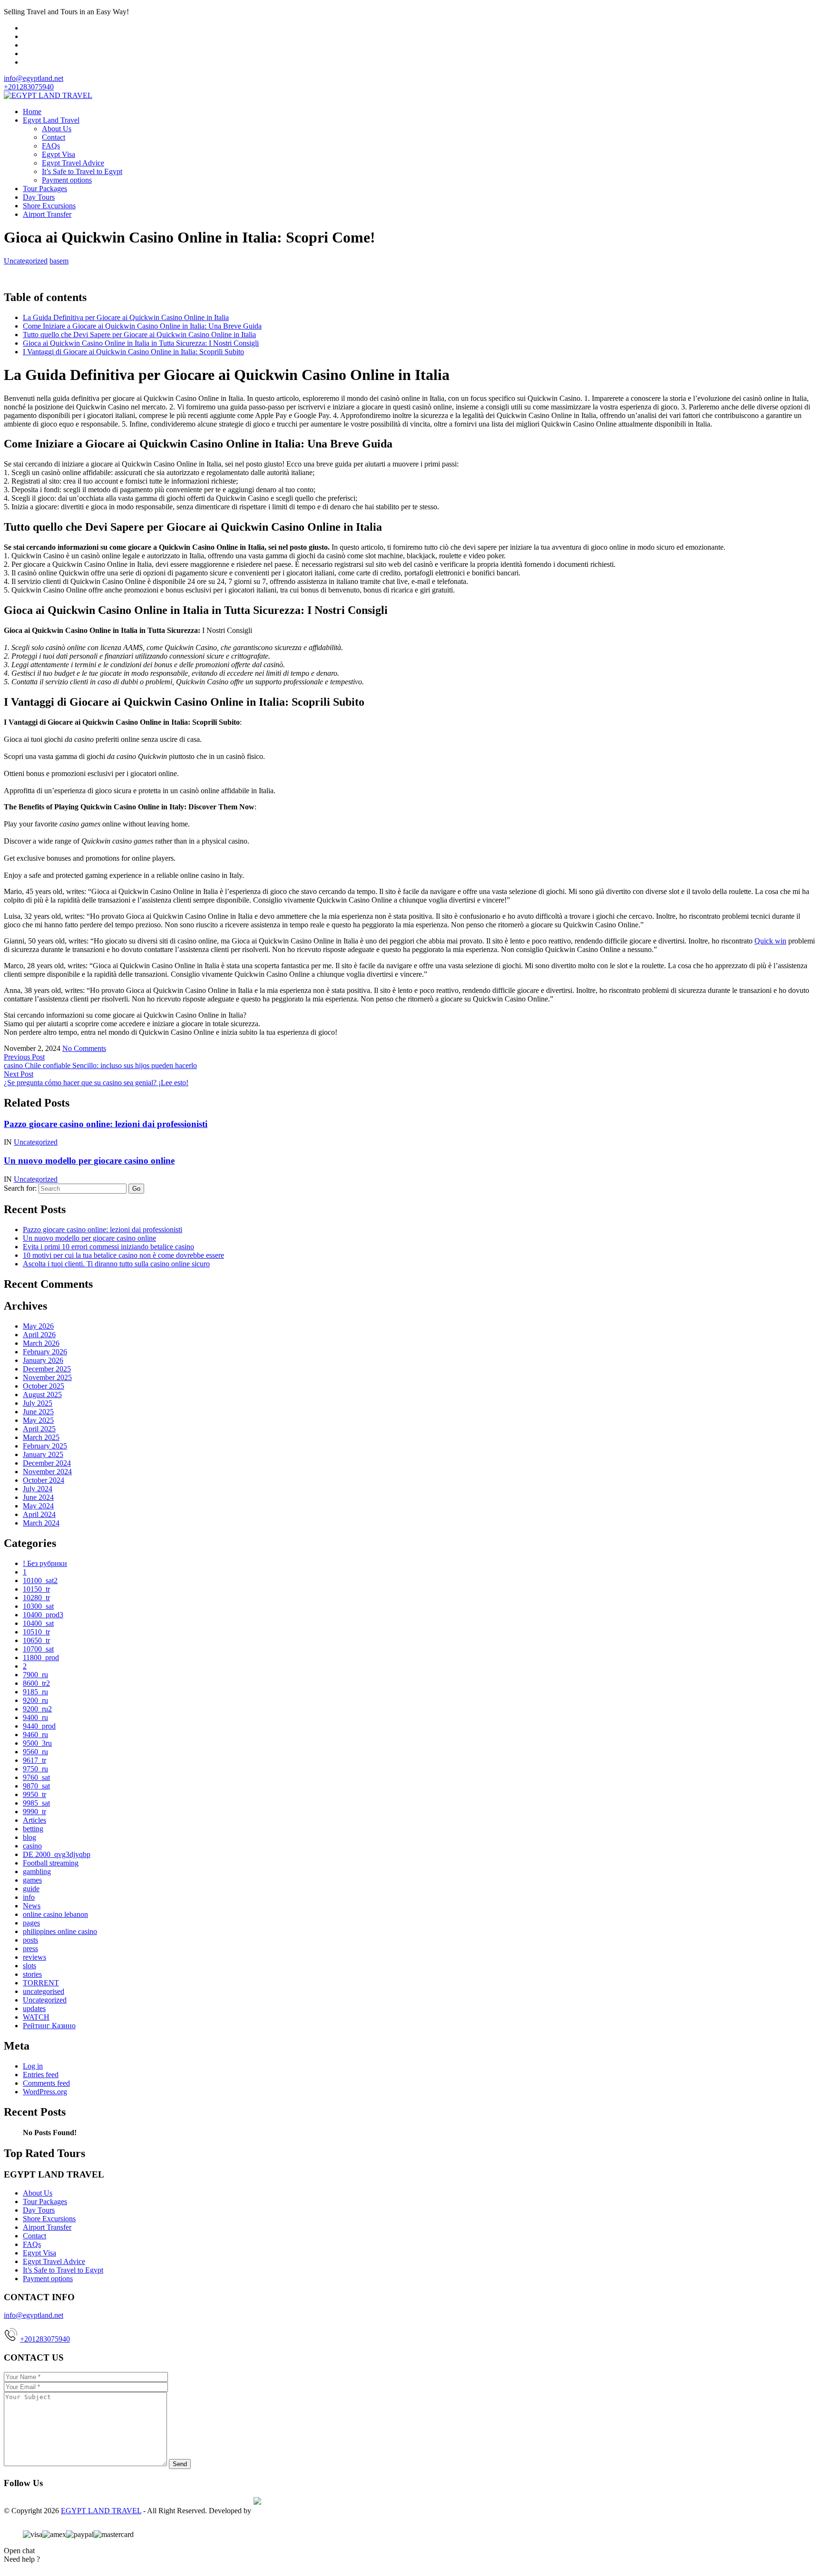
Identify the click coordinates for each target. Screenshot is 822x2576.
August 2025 (42, 1395)
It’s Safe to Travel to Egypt (82, 171)
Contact (54, 137)
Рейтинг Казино (49, 2026)
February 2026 (45, 1352)
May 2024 (38, 1506)
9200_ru (35, 1700)
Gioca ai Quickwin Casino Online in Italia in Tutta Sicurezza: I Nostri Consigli (141, 343)
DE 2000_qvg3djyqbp (57, 1854)
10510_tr (36, 1632)
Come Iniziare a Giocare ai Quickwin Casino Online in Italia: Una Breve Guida (142, 326)
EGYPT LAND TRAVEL (101, 2511)
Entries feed (41, 2075)
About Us (57, 129)
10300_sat (38, 1606)
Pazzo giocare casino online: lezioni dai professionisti (106, 1124)
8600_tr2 (36, 1683)
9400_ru (35, 1717)
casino (32, 1846)
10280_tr (36, 1598)
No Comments (84, 1048)
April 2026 (39, 1335)
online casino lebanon (55, 1914)
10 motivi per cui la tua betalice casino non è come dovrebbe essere (123, 1255)
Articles (34, 1820)
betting (33, 1829)
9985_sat (36, 1803)
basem (59, 261)
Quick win (770, 941)
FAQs (51, 146)
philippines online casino (60, 1931)
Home (32, 112)
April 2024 (39, 1514)
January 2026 (43, 1360)
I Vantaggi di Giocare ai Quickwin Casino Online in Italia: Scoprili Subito (133, 352)
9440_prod (39, 1726)
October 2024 (44, 1480)
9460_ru (35, 1735)
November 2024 (47, 1472)
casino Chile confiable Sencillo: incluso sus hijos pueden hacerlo (100, 1065)
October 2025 (44, 1386)
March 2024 (41, 1523)
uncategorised (44, 1991)
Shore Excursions (49, 206)
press (30, 1949)
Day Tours (39, 197)
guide (31, 1889)
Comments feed (46, 2083)
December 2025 (47, 1369)
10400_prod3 (43, 1615)
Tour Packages (45, 189)
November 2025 (47, 1377)
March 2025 (41, 1437)
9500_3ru (37, 1743)
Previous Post (24, 1057)
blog (29, 1837)
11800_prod (41, 1657)
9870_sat (36, 1786)
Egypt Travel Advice (73, 163)
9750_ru (35, 1769)
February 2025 (45, 1446)
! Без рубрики (45, 1563)
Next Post (19, 1074)
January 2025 (43, 1454)
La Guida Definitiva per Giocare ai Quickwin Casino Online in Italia (126, 317)
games (32, 1880)
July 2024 (38, 1489)
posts (30, 1940)
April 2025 (39, 1429)
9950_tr (34, 1794)
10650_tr (36, 1640)
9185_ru (35, 1692)
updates (34, 2008)
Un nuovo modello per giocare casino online (89, 1161)
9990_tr (34, 1812)
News (32, 1906)
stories (32, 1974)
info (29, 1897)
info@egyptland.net (34, 78)
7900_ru (35, 1675)
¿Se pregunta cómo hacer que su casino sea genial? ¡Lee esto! (96, 1083)
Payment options (67, 180)
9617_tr (34, 1760)
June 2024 (38, 1497)
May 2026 (38, 1326)
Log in (33, 2066)
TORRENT (41, 1983)
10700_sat (38, 1649)
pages (31, 1923)
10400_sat (38, 1623)
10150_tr (36, 1589)
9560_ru (35, 1752)
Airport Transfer (47, 214)
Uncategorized (26, 261)
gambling (37, 1871)
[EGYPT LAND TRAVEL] (48, 95)
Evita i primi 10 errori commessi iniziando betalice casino (108, 1247)
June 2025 (38, 1412)
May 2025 (38, 1420)
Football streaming (51, 1863)
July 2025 (38, 1403)
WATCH (36, 2017)
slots (29, 1966)
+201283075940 (45, 2339)
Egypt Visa (59, 154)
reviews (34, 1957)
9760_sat (36, 1777)
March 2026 (41, 1343)
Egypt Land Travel (51, 120)
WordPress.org (45, 2092)
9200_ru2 (37, 1709)
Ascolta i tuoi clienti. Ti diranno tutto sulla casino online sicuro (116, 1264)
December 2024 (47, 1463)
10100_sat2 (40, 1580)
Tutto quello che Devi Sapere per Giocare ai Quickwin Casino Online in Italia (139, 335)
